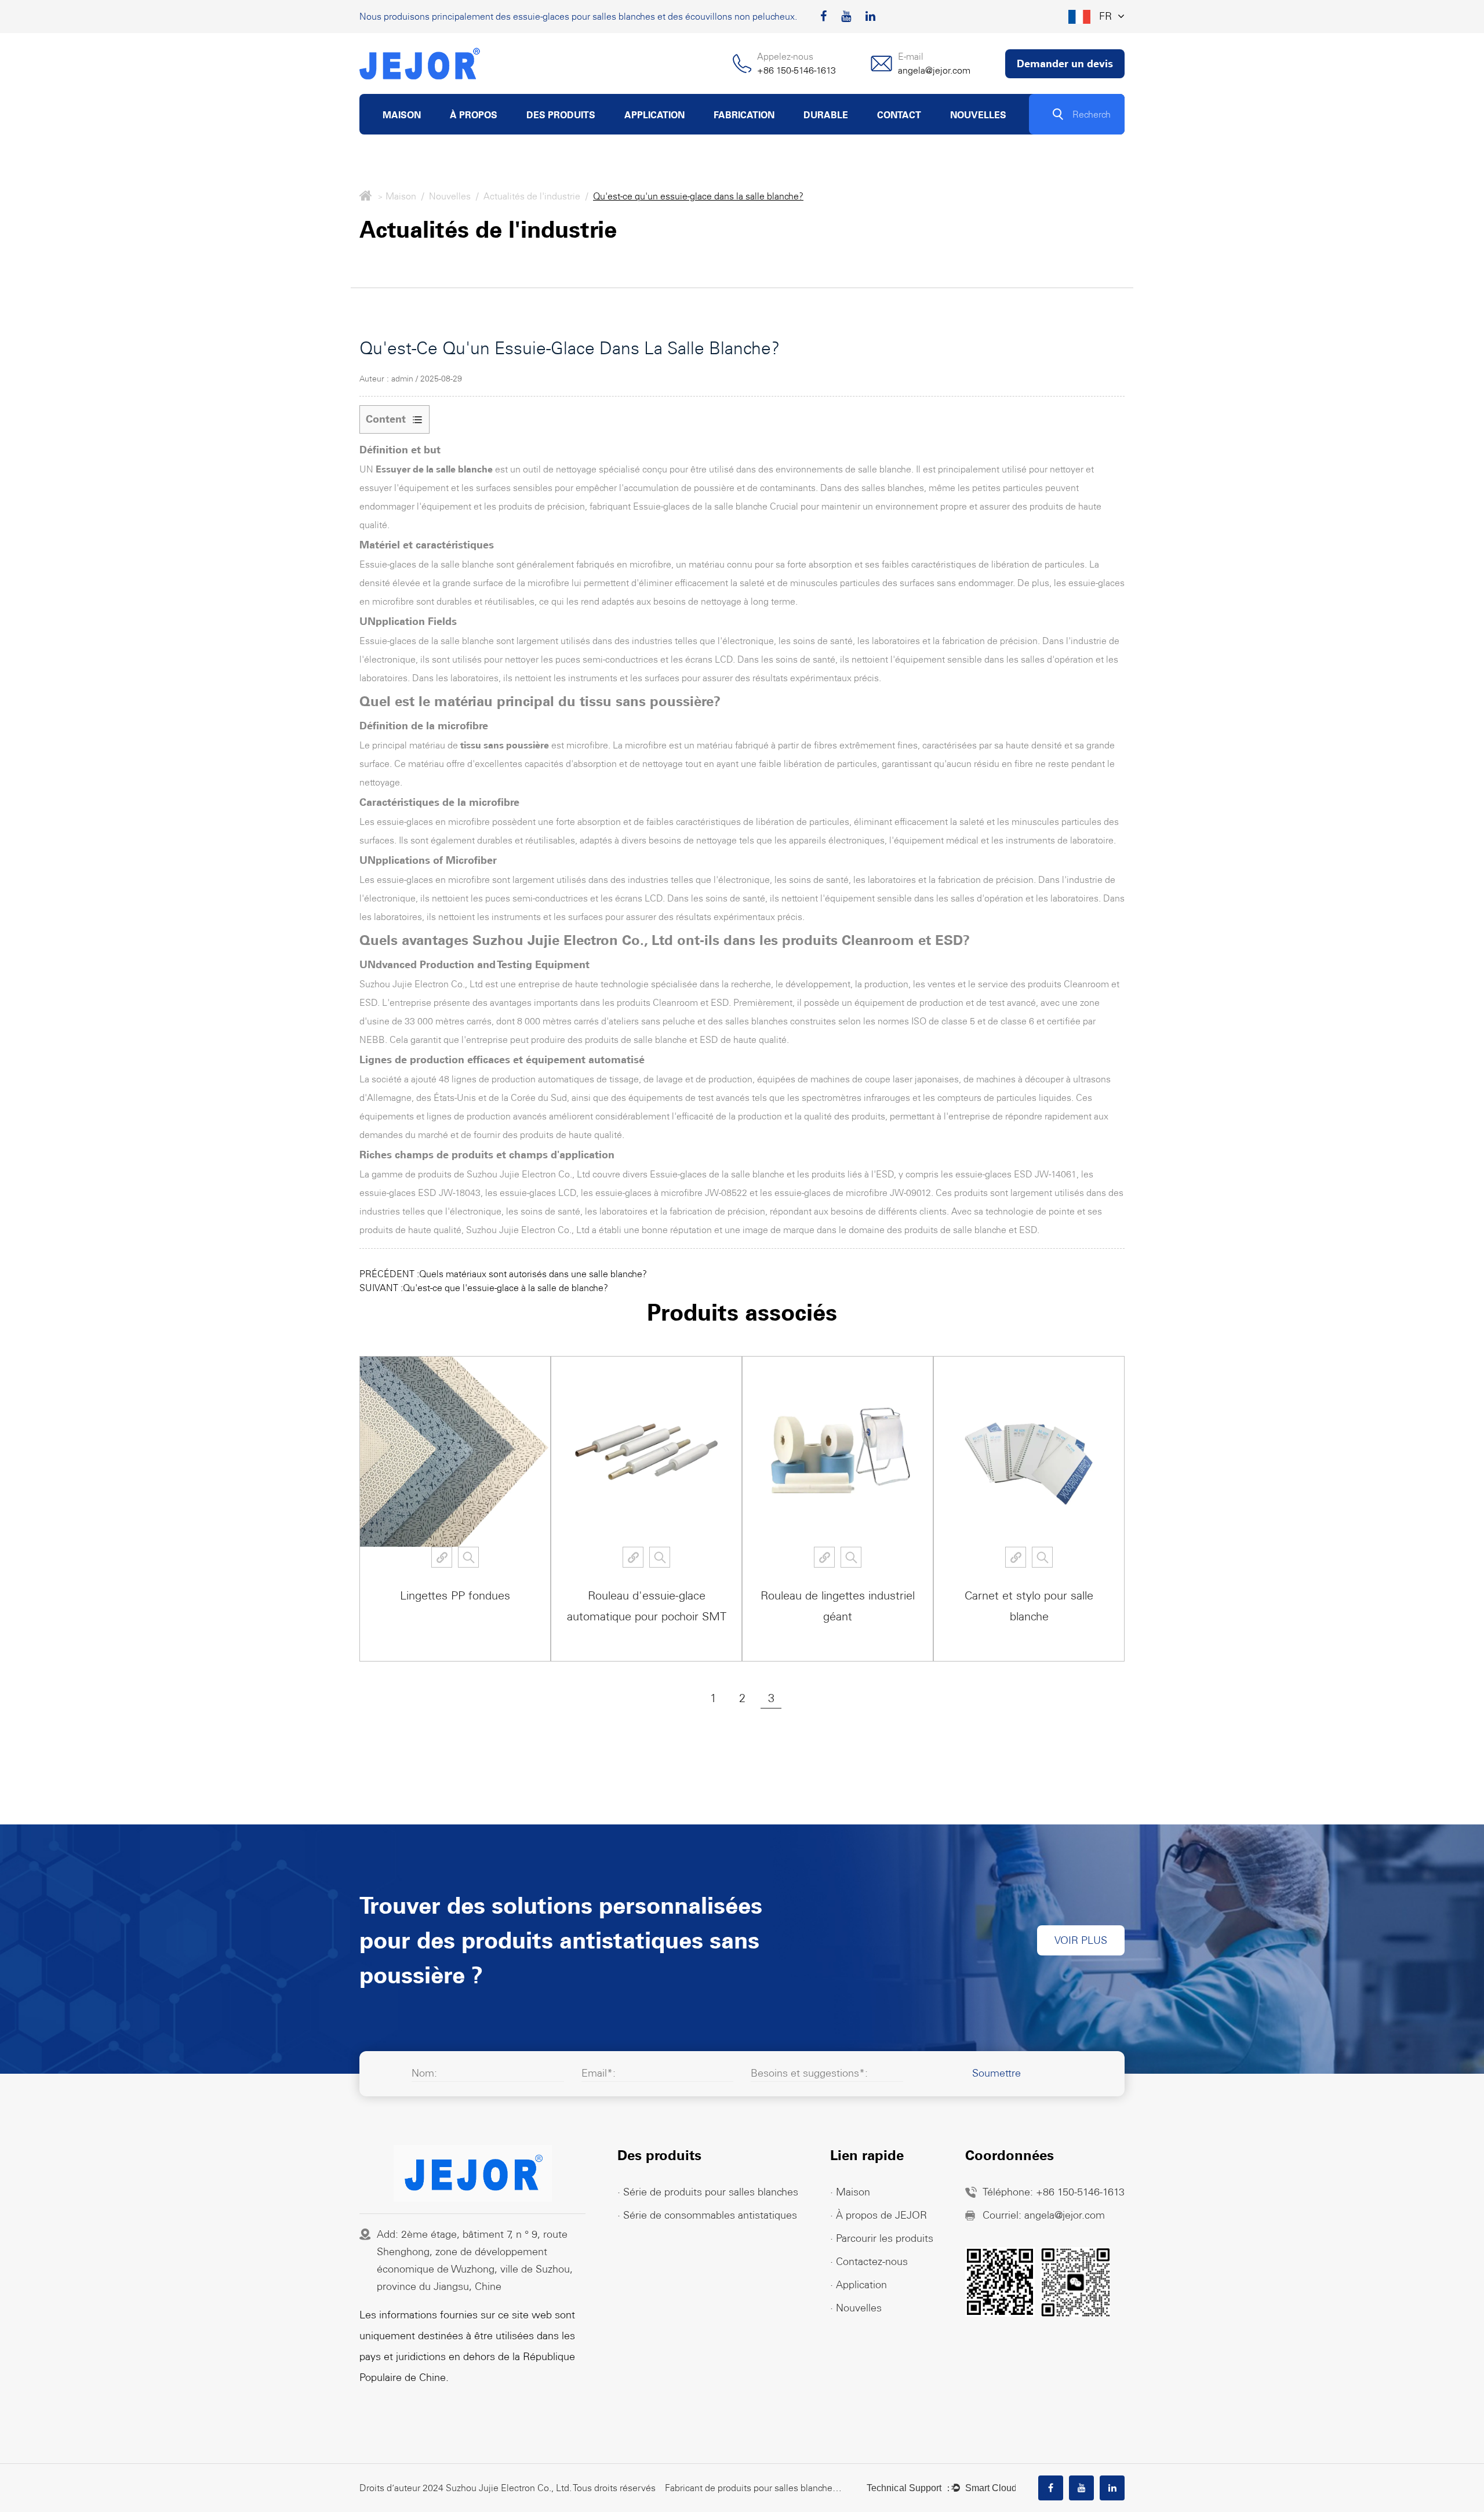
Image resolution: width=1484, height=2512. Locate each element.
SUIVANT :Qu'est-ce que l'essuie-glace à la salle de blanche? (484, 1288)
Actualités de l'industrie (997, 134)
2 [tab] (742, 1698)
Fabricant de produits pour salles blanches (751, 2488)
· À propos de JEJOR (879, 2215)
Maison (402, 115)
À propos (474, 115)
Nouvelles (978, 115)
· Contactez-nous (869, 2262)
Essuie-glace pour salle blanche (599, 132)
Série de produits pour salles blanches (601, 134)
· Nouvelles (856, 2308)
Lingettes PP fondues (455, 1595)
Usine (461, 134)
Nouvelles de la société (996, 132)
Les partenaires (492, 132)
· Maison (850, 2192)
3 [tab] (771, 1698)
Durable (826, 115)
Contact (899, 115)
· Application (859, 2285)
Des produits (561, 115)
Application (654, 115)
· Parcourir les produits (882, 2238)
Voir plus (1081, 1940)
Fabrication (744, 115)
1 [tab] (713, 1698)
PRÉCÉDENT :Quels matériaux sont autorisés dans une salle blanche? (503, 1274)
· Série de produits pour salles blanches (708, 2192)
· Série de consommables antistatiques (707, 2215)
